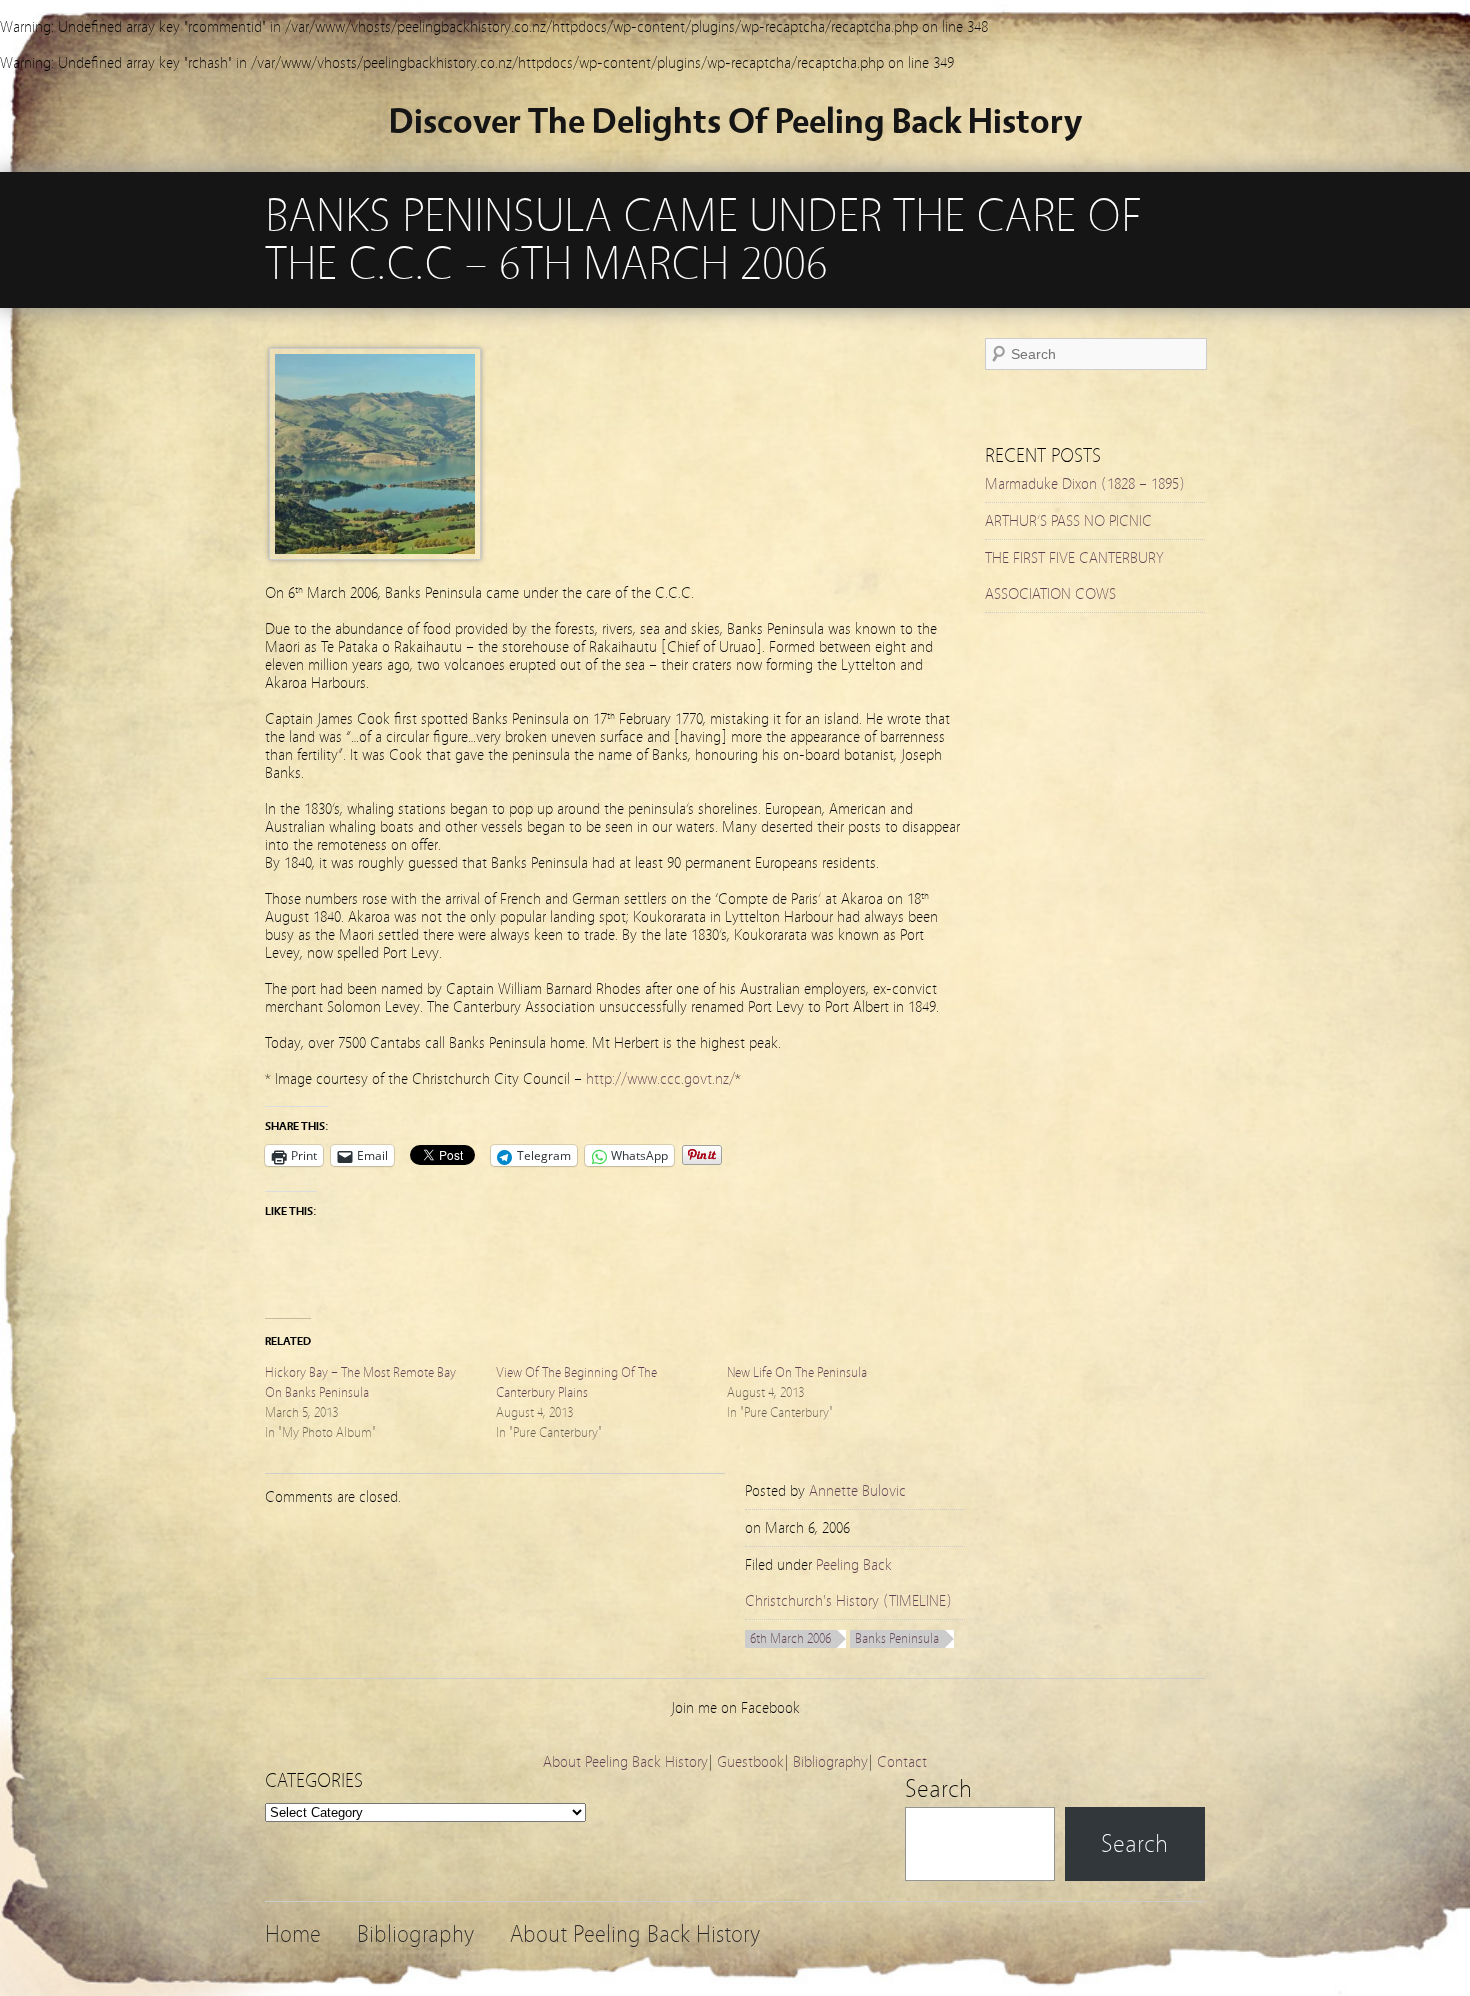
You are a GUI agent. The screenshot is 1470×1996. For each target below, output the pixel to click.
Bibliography (830, 1762)
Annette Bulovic (857, 1491)
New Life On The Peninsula (797, 1373)
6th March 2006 (790, 1639)
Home (293, 1934)
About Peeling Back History (625, 1762)
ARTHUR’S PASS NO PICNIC (1068, 521)
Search (938, 1789)
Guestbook (750, 1762)
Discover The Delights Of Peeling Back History (735, 121)
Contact (902, 1762)
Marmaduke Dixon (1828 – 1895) (1085, 484)
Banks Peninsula (897, 1639)
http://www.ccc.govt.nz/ (660, 1079)
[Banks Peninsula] (375, 555)
